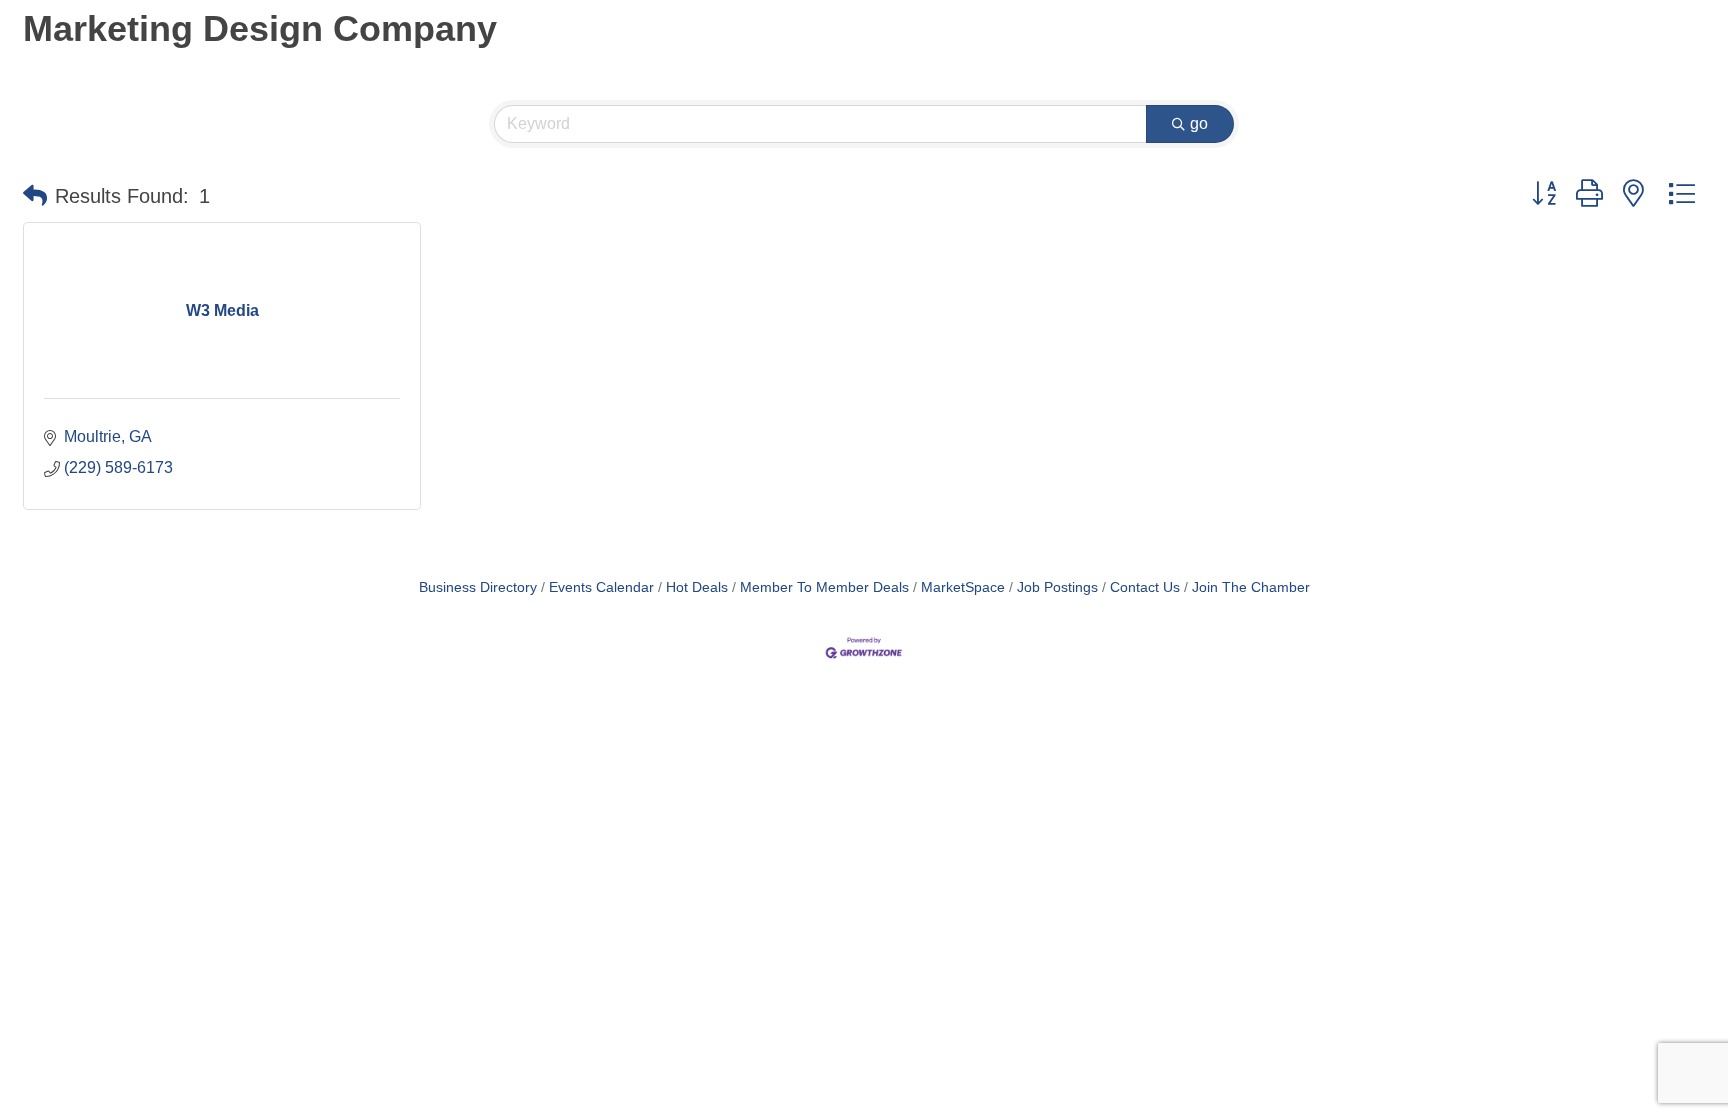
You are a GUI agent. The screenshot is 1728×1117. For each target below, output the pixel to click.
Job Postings (1057, 587)
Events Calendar (601, 587)
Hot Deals (697, 587)
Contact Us (1145, 587)
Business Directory (478, 587)
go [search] (1199, 123)
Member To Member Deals (824, 587)
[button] (35, 196)
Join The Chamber (1251, 587)
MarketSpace (963, 587)
